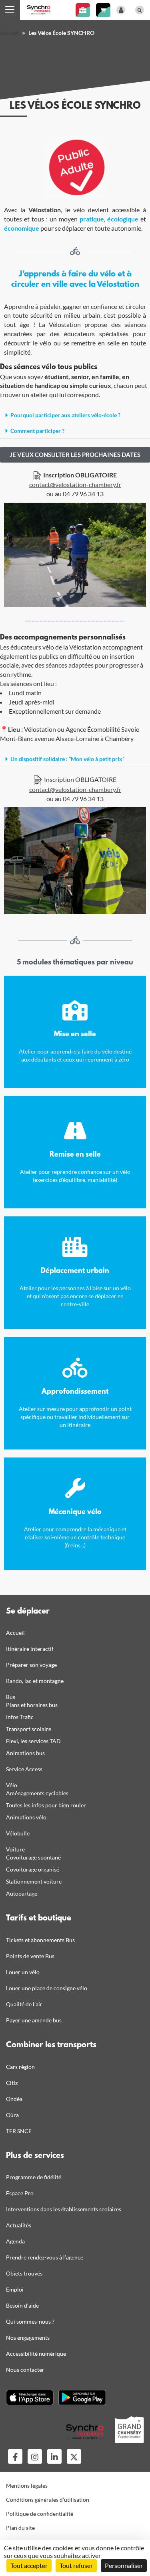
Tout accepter (29, 2565)
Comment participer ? (37, 431)
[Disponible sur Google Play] (82, 2397)
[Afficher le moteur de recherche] (140, 10)
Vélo (12, 1785)
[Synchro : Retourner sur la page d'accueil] (39, 9)
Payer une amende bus (34, 2020)
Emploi (15, 2289)
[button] (75, 415)
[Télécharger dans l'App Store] (30, 2397)
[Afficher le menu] (10, 10)
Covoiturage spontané (33, 1857)
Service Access (24, 1769)
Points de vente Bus (30, 1956)
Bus (11, 1697)
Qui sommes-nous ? (30, 2321)
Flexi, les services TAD (33, 1741)
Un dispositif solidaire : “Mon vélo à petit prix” (67, 759)
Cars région (20, 2067)
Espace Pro (20, 2193)
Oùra (12, 2115)
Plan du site (20, 2528)
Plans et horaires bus (32, 1705)
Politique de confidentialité (40, 2514)
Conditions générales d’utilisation (48, 2500)
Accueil (9, 33)
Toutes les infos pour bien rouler (46, 1805)
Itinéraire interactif (30, 1649)
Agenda (15, 2241)
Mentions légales (27, 2486)
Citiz (12, 2083)
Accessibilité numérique (36, 2354)
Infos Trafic (20, 1717)
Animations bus (25, 1753)
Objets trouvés (24, 2273)
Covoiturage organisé (33, 1869)
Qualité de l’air (24, 2004)
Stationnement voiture (34, 1881)
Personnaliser (124, 2565)
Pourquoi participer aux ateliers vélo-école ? (65, 415)
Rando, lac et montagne (35, 1681)
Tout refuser (76, 2565)
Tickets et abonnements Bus (40, 1940)
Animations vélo (26, 1817)
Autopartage (22, 1893)
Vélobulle (18, 1833)
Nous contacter (25, 2370)
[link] (75, 455)
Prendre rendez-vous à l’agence (45, 2257)
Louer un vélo (23, 1972)
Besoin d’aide (22, 2305)
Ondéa (14, 2099)
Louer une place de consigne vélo (47, 1988)
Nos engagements (28, 2337)
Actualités (19, 2225)
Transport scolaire (29, 1729)
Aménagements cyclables (37, 1793)
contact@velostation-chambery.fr (75, 484)
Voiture (15, 1849)
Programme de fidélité (34, 2177)
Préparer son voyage (31, 1665)
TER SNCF (19, 2131)
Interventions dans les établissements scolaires (64, 2209)
